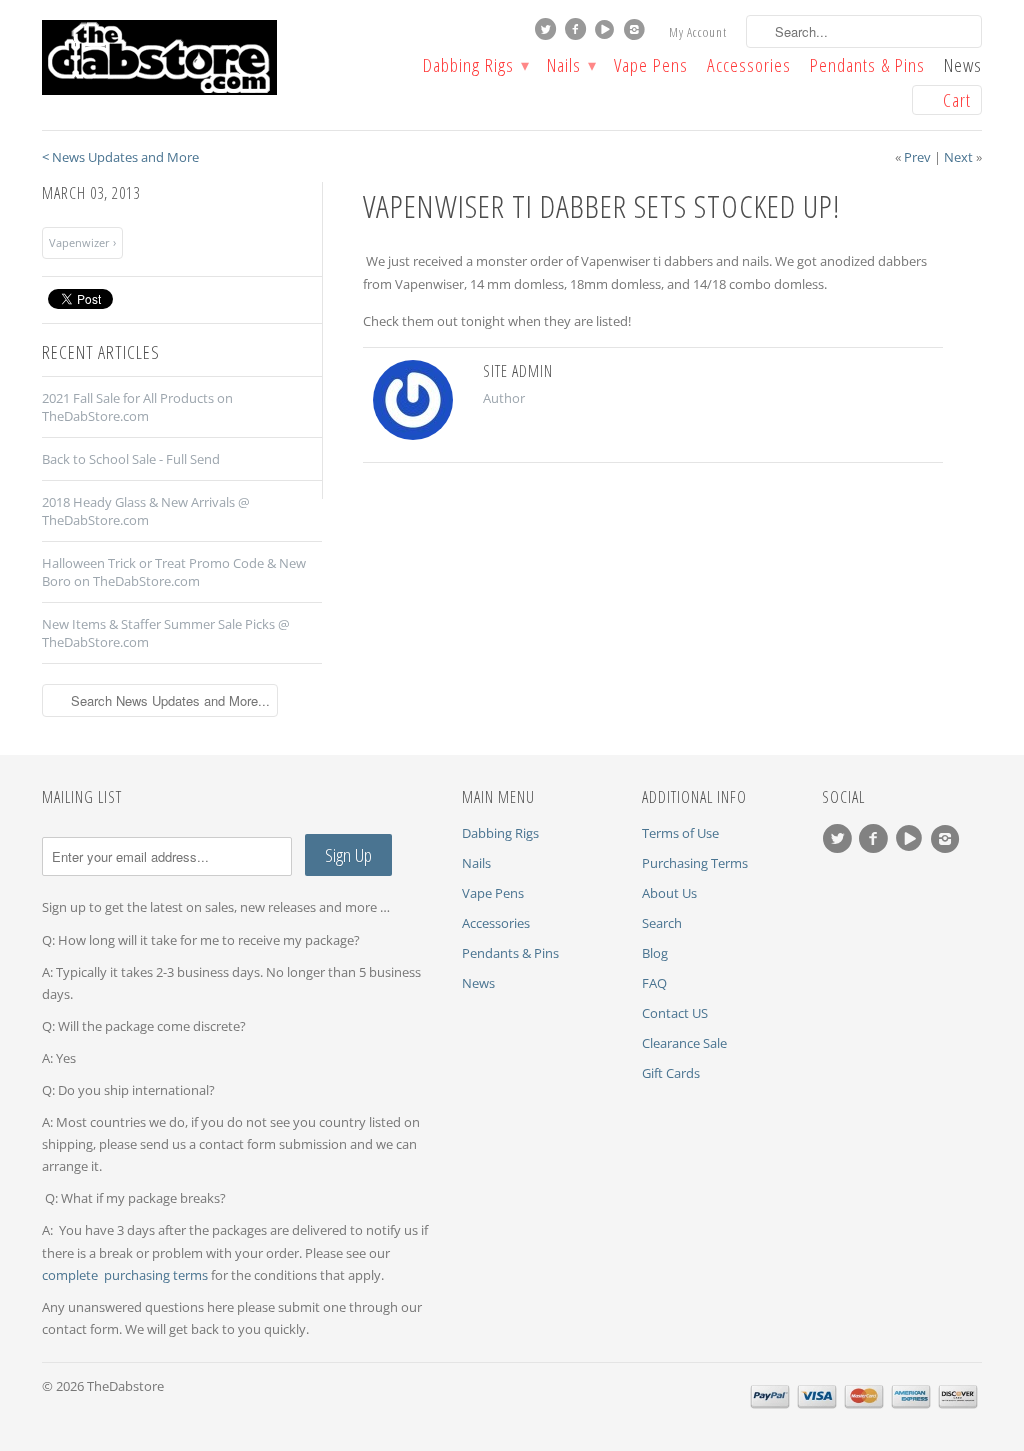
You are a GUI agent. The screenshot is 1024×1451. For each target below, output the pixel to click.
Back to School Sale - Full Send (131, 459)
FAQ (654, 983)
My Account (698, 32)
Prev (917, 157)
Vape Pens (651, 67)
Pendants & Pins (867, 67)
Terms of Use (680, 833)
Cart (957, 100)
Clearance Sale (684, 1043)
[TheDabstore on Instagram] (637, 34)
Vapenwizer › (82, 242)
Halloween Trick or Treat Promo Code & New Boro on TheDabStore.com (174, 572)
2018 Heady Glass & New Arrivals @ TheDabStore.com (146, 511)
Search (662, 923)
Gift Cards (671, 1073)
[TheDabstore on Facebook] (578, 34)
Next (958, 157)
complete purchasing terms (126, 1275)
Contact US (675, 1013)
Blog (655, 953)
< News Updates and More (120, 157)
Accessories (749, 67)
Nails (571, 67)
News (963, 67)
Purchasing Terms (695, 863)
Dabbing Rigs (475, 67)
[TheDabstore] (192, 58)
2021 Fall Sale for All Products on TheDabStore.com (137, 407)
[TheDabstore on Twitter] (548, 34)
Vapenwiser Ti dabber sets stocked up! (601, 205)
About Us (669, 893)
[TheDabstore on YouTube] (607, 34)
